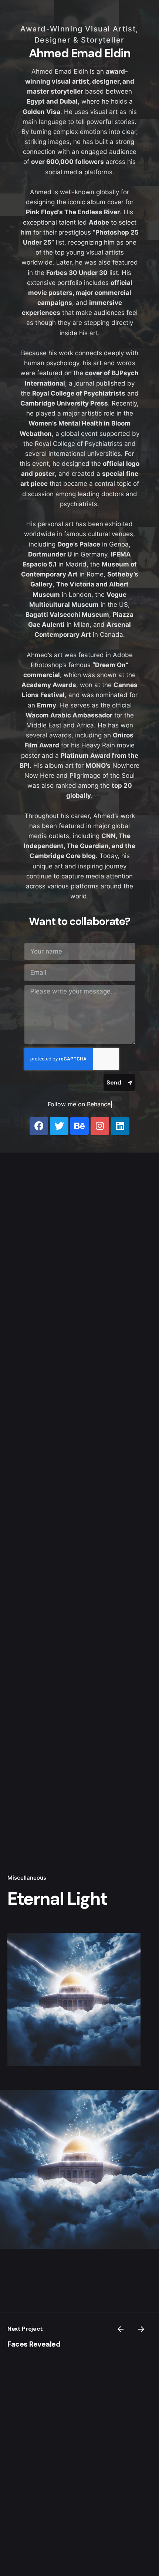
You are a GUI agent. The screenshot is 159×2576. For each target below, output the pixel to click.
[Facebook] (39, 1126)
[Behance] (79, 1126)
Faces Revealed (34, 2344)
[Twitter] (59, 1126)
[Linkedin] (120, 1126)
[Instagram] (100, 1126)
